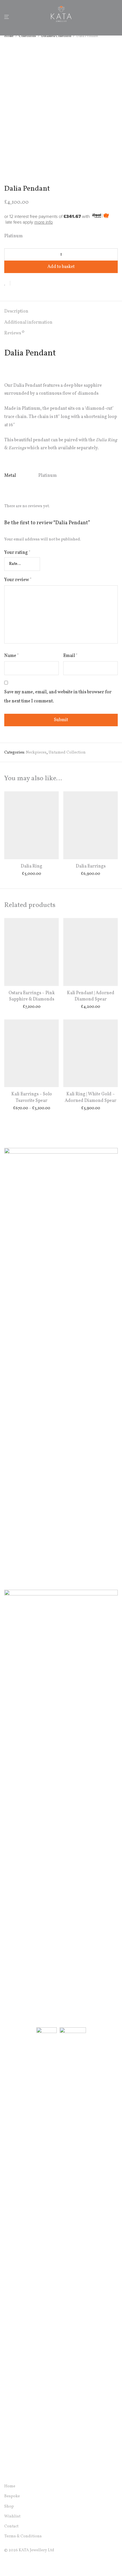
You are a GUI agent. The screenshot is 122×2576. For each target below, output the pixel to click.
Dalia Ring (31, 866)
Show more (32, 874)
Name (12, 656)
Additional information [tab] (28, 322)
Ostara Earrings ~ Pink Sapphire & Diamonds (32, 996)
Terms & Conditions (23, 2536)
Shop (9, 2507)
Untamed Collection (56, 36)
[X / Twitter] (24, 2563)
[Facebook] (6, 2563)
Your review (18, 580)
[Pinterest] (33, 2563)
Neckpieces (36, 753)
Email (71, 656)
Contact (11, 2526)
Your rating (17, 553)
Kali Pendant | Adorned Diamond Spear (91, 996)
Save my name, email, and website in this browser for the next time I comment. (58, 697)
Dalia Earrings (91, 866)
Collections (27, 36)
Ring (112, 440)
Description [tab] (16, 311)
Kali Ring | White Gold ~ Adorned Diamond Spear (91, 1097)
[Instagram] (15, 2563)
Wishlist (12, 2516)
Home (9, 36)
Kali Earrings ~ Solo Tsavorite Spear (32, 1097)
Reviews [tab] (14, 333)
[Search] (108, 17)
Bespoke (12, 2496)
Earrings (17, 448)
